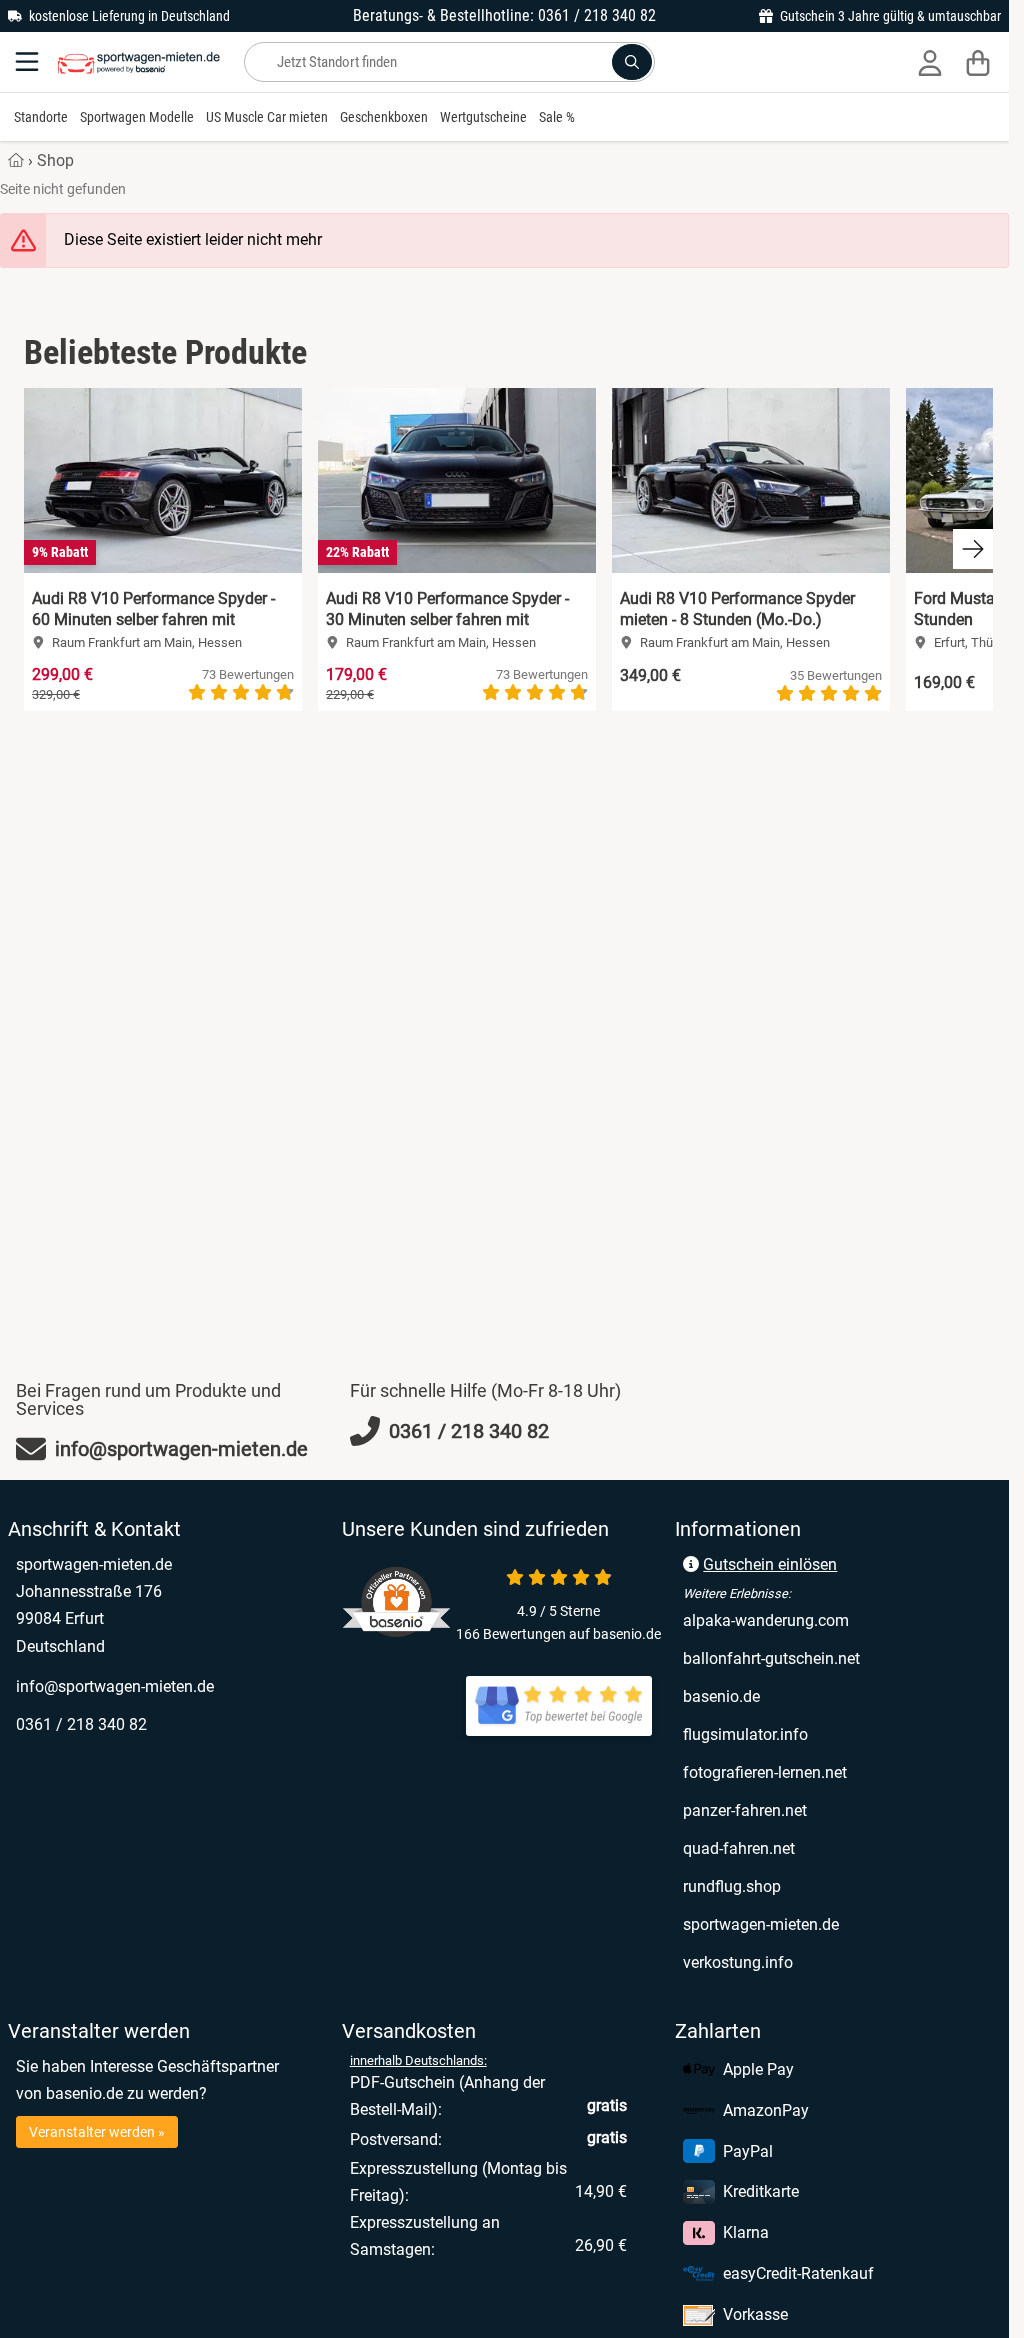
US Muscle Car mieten (267, 117)
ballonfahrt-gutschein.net (838, 1658)
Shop (55, 160)
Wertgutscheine (483, 117)
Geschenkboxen (384, 117)
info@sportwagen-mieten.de (115, 1686)
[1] (632, 62)
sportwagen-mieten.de (838, 1924)
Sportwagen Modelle (137, 117)
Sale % (557, 117)
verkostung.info (821, 1962)
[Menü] (29, 62)
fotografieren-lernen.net (838, 1772)
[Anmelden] (930, 62)
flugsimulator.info (829, 1734)
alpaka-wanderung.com (838, 1620)
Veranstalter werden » (97, 2132)
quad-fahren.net (822, 1848)
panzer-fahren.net (828, 1810)
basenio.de (805, 1696)
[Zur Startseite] (139, 62)
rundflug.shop (815, 1886)
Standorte (41, 117)
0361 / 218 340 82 (81, 1724)
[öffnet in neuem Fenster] (559, 1706)
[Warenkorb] (978, 62)
